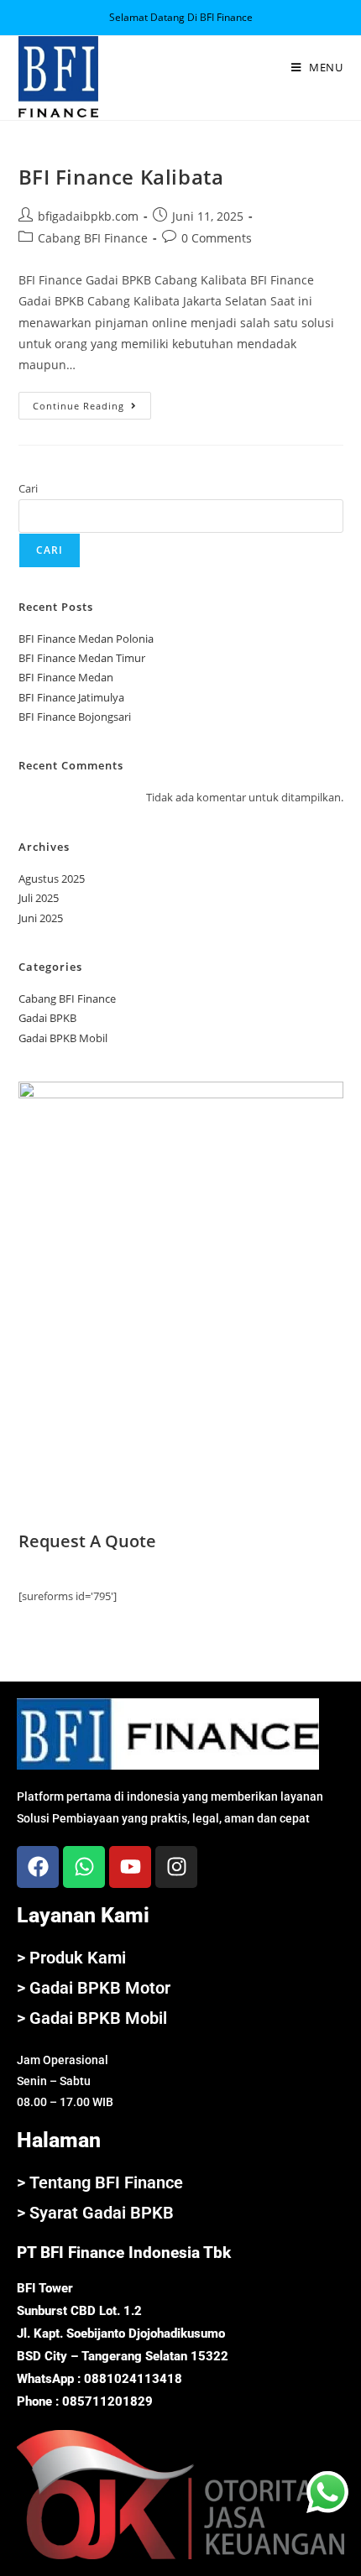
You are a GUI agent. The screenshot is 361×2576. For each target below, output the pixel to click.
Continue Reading (92, 402)
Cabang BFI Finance (93, 238)
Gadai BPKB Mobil (63, 1038)
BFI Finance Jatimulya (71, 697)
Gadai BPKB (47, 1018)
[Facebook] (38, 1867)
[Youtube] (130, 1867)
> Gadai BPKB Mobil (92, 2018)
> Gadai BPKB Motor (94, 1988)
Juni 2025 (41, 918)
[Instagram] (176, 1867)
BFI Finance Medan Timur (82, 658)
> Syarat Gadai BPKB (95, 2213)
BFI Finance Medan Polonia (86, 639)
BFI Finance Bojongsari (75, 717)
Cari (28, 488)
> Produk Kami (71, 1958)
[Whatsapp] (84, 1867)
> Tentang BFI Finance (100, 2182)
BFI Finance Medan (66, 677)
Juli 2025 (39, 898)
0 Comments (217, 238)
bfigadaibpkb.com (88, 216)
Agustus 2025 (52, 879)
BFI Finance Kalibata (121, 177)
